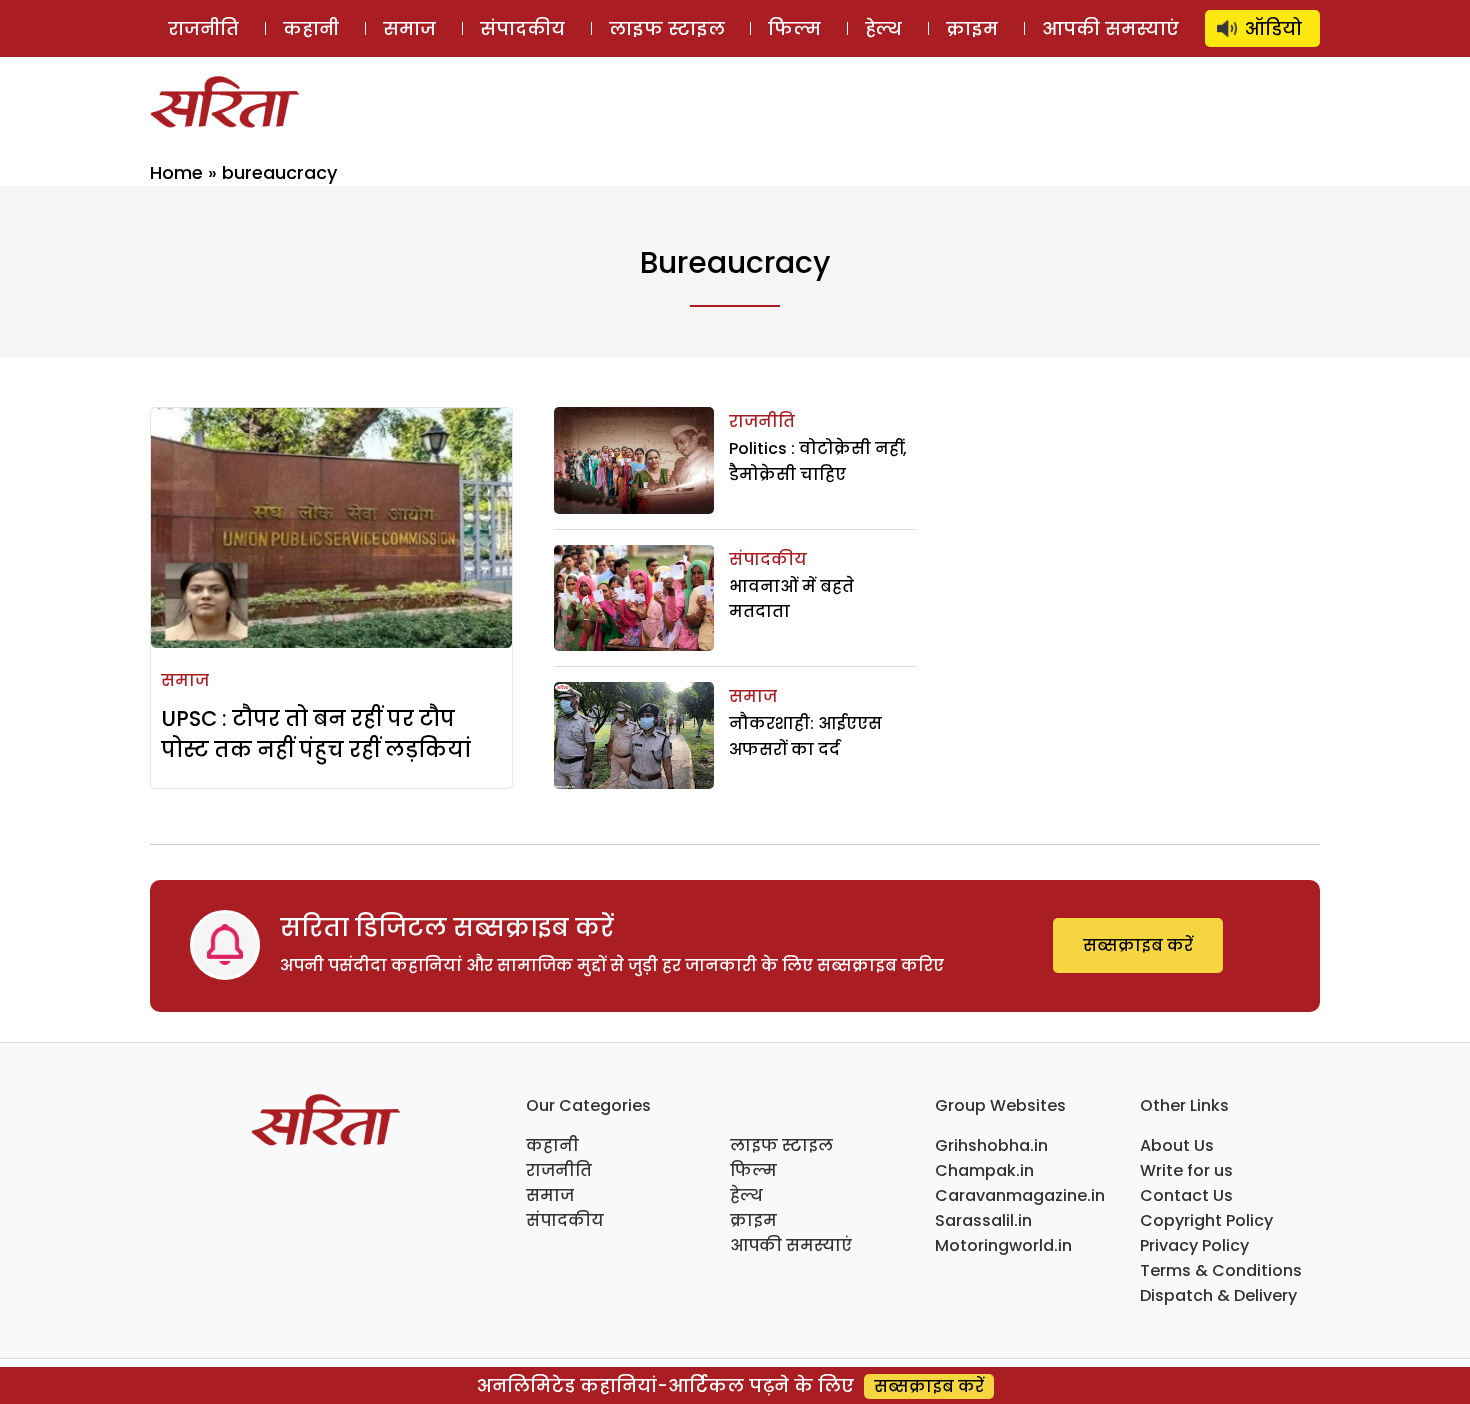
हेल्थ (883, 28)
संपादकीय (522, 28)
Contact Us (1186, 1195)
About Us (1177, 1145)
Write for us (1186, 1170)
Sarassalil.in (983, 1220)
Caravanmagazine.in (1020, 1195)
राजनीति (203, 28)
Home (176, 172)
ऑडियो (1273, 28)
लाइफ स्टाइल (667, 28)
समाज (409, 28)
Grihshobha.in (991, 1145)
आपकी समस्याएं (1110, 28)
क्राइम (972, 28)
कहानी (311, 28)
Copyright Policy (1206, 1220)
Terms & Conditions (1221, 1270)
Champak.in (984, 1170)
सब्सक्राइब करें (1138, 945)
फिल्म (794, 28)
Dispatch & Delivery (1218, 1295)
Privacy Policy (1194, 1245)
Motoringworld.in (1003, 1245)
